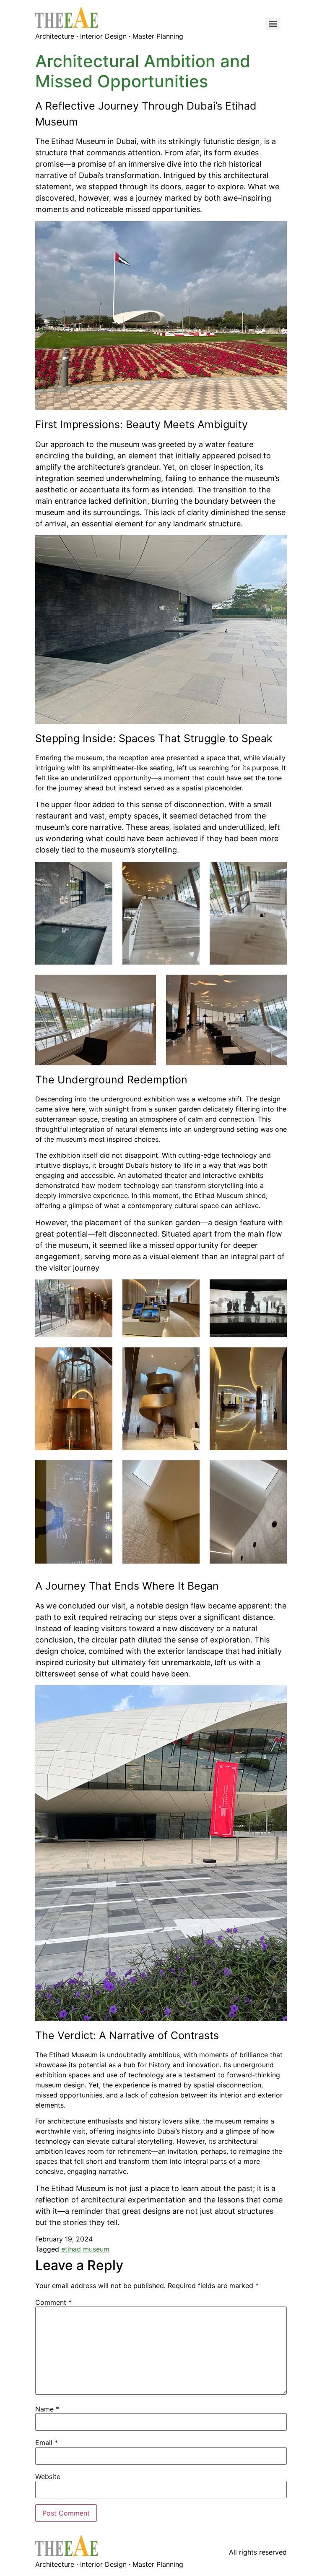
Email (47, 2443)
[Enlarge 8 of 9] (189, 1471)
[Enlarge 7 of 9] (101, 1471)
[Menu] (273, 24)
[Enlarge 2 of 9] (189, 1290)
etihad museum (85, 2249)
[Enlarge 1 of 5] (101, 873)
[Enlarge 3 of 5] (276, 873)
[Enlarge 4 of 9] (101, 1358)
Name (47, 2409)
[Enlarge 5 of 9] (189, 1358)
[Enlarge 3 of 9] (276, 1290)
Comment (53, 2302)
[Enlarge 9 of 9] (276, 1471)
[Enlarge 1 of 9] (101, 1290)
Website (48, 2477)
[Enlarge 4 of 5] (145, 986)
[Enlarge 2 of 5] (189, 873)
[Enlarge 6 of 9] (276, 1358)
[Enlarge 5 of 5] (276, 986)
